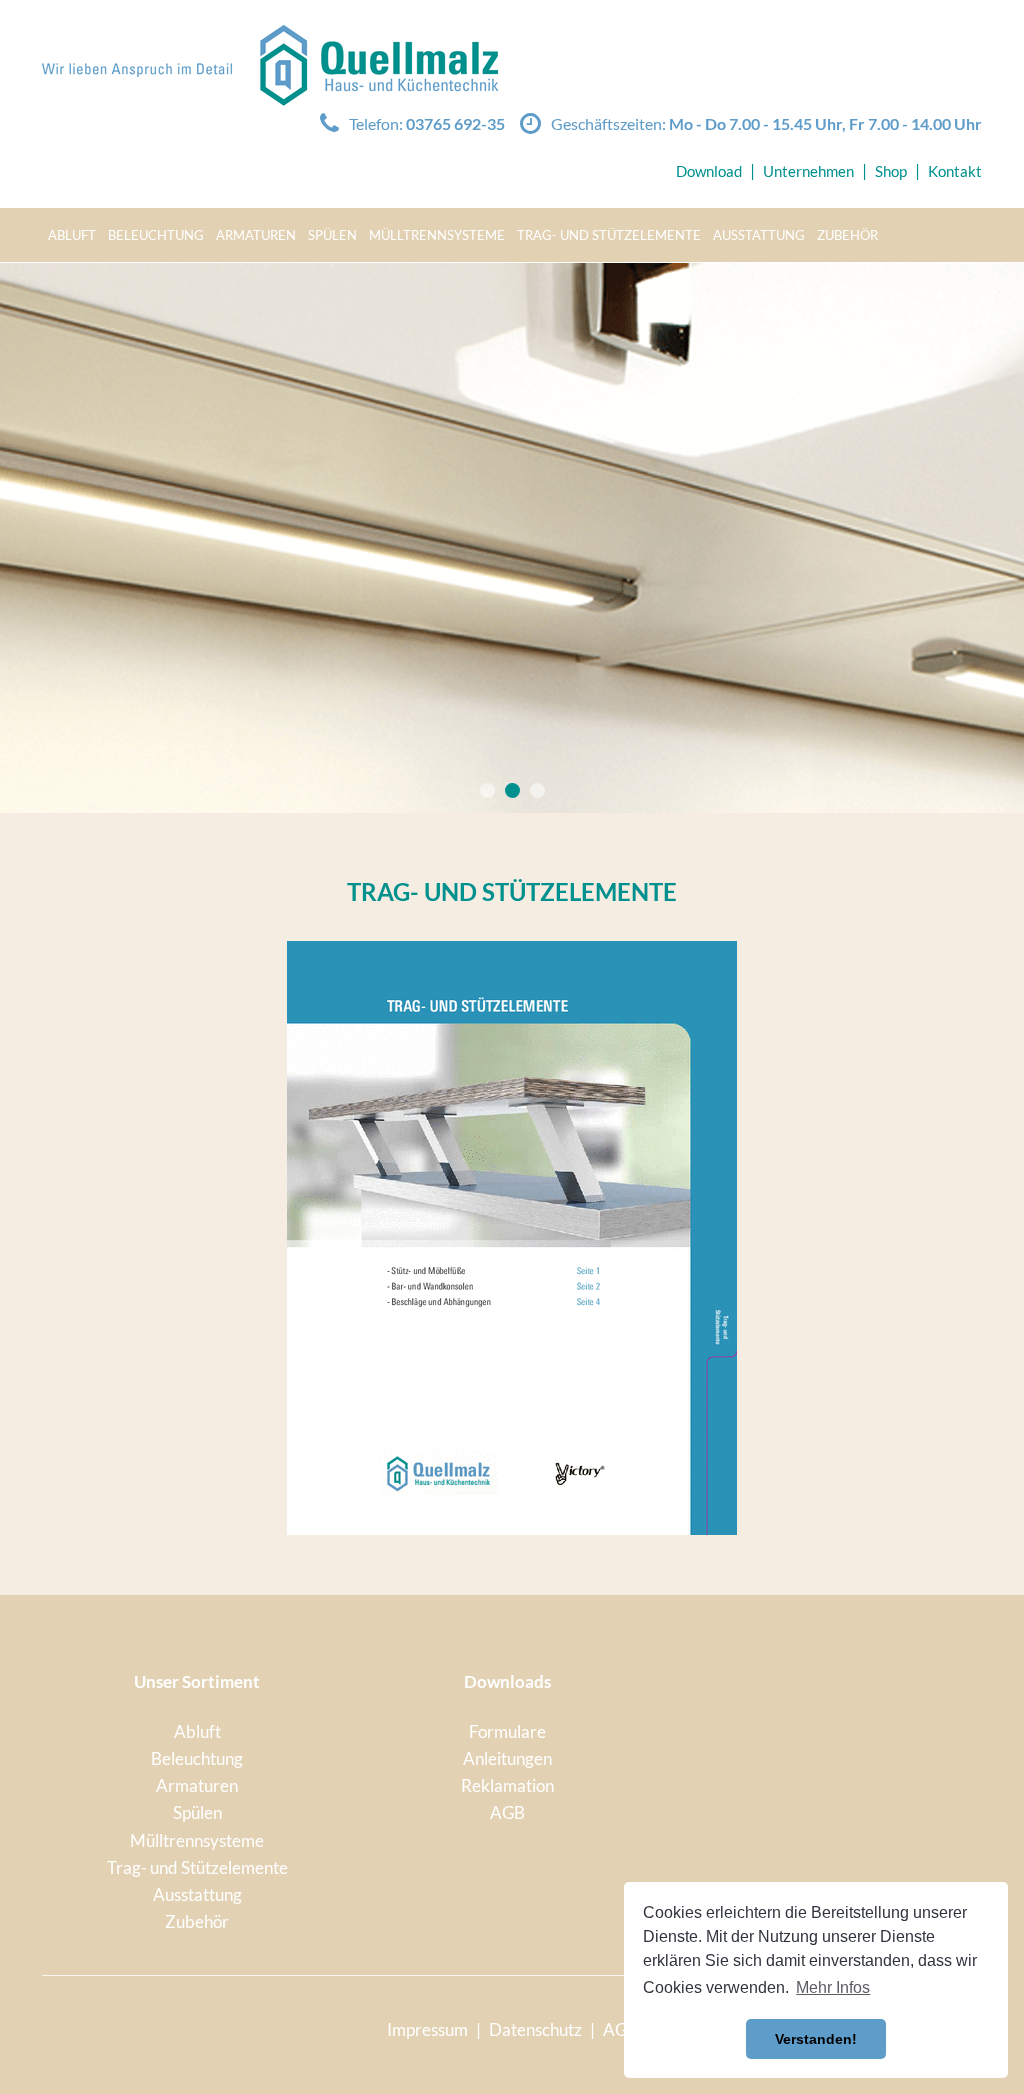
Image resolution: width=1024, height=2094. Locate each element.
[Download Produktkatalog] (512, 1238)
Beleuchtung (156, 235)
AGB (507, 1812)
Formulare (507, 1731)
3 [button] (537, 790)
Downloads (507, 1681)
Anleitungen (507, 1758)
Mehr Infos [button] (833, 1987)
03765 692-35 (455, 123)
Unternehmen (808, 171)
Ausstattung (759, 235)
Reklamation (507, 1785)
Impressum (427, 2029)
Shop (891, 171)
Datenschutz (535, 2029)
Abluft (72, 235)
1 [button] (487, 790)
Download (709, 171)
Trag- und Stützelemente (609, 235)
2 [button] (512, 790)
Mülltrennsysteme (437, 235)
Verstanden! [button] (816, 2039)
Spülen (332, 235)
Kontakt (955, 171)
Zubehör (847, 235)
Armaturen (256, 235)
